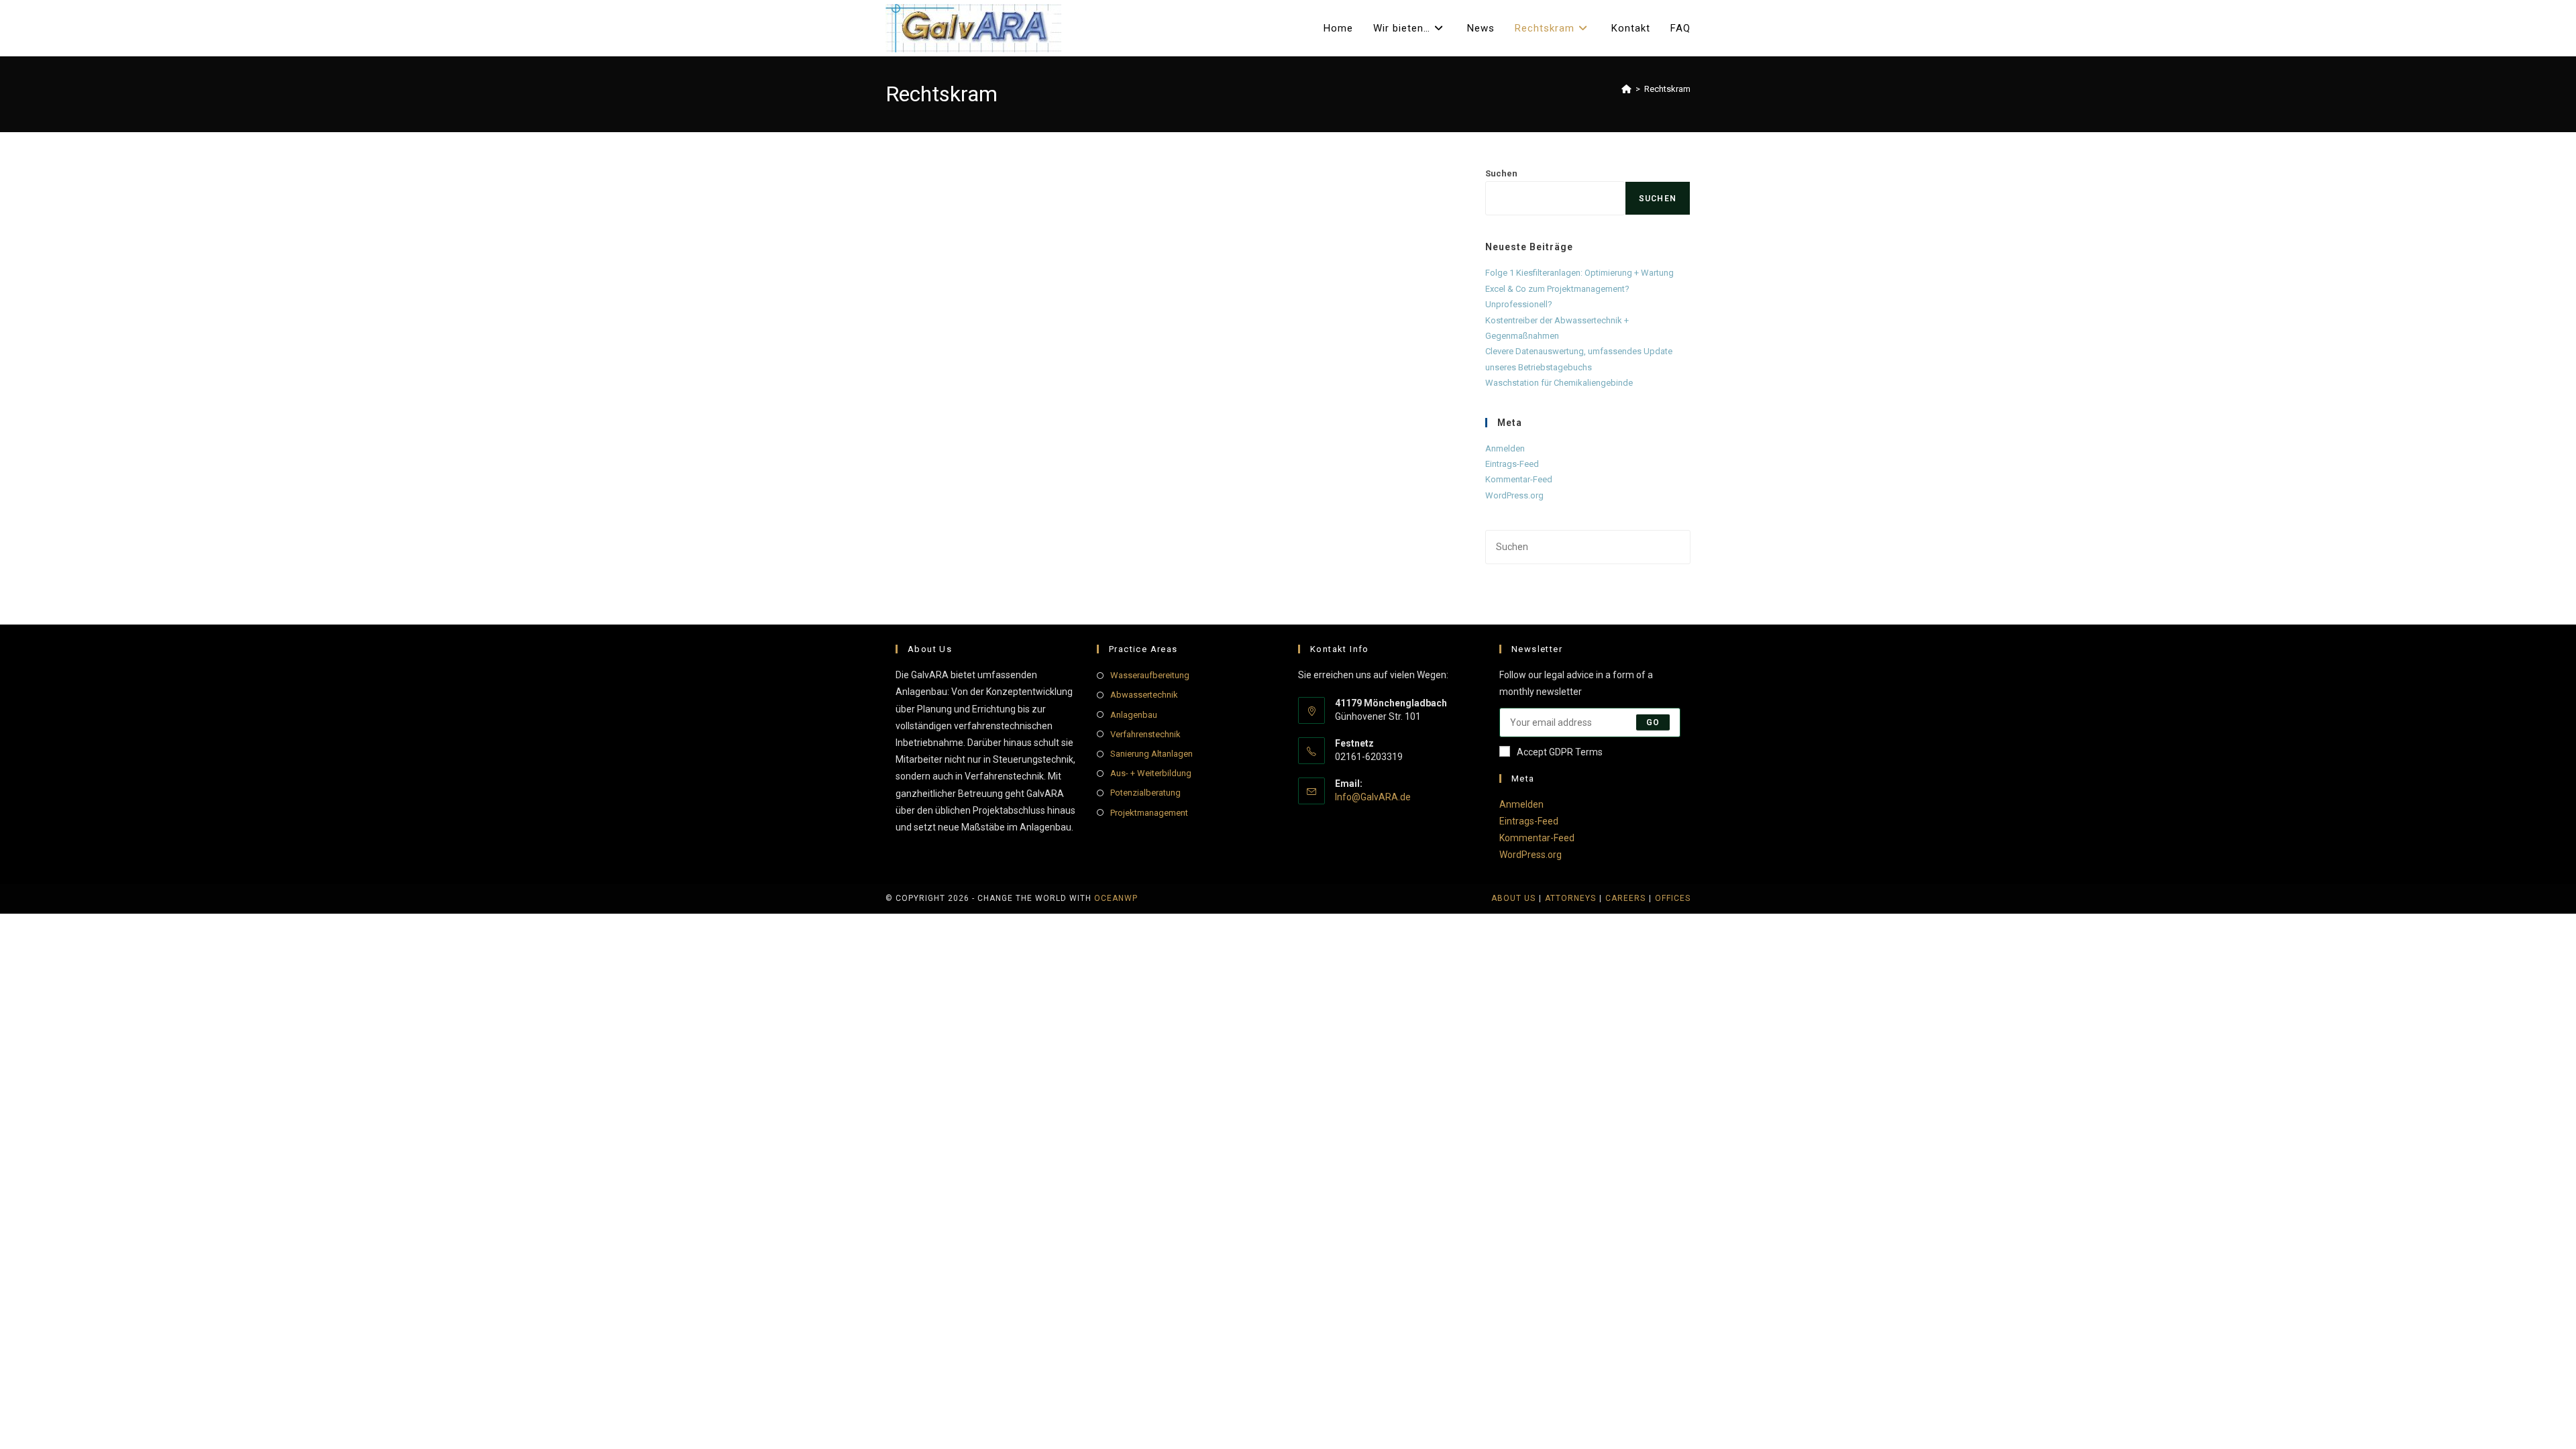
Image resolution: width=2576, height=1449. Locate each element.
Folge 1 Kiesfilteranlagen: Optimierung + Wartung (1579, 273)
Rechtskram (1667, 89)
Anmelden (1505, 448)
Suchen (1501, 173)
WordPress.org (1514, 495)
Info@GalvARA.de (1373, 797)
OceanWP (1116, 898)
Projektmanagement (1149, 813)
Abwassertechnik (1144, 695)
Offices (1673, 898)
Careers (1625, 898)
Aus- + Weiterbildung (1151, 773)
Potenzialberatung (1145, 793)
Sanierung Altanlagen (1151, 754)
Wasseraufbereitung (1150, 675)
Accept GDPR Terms (1560, 752)
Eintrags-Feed (1512, 464)
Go (1653, 722)
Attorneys (1570, 898)
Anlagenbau (1134, 715)
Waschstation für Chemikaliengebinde (1559, 383)
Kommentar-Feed (1519, 479)
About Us (1513, 898)
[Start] (1626, 89)
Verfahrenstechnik (1145, 734)
